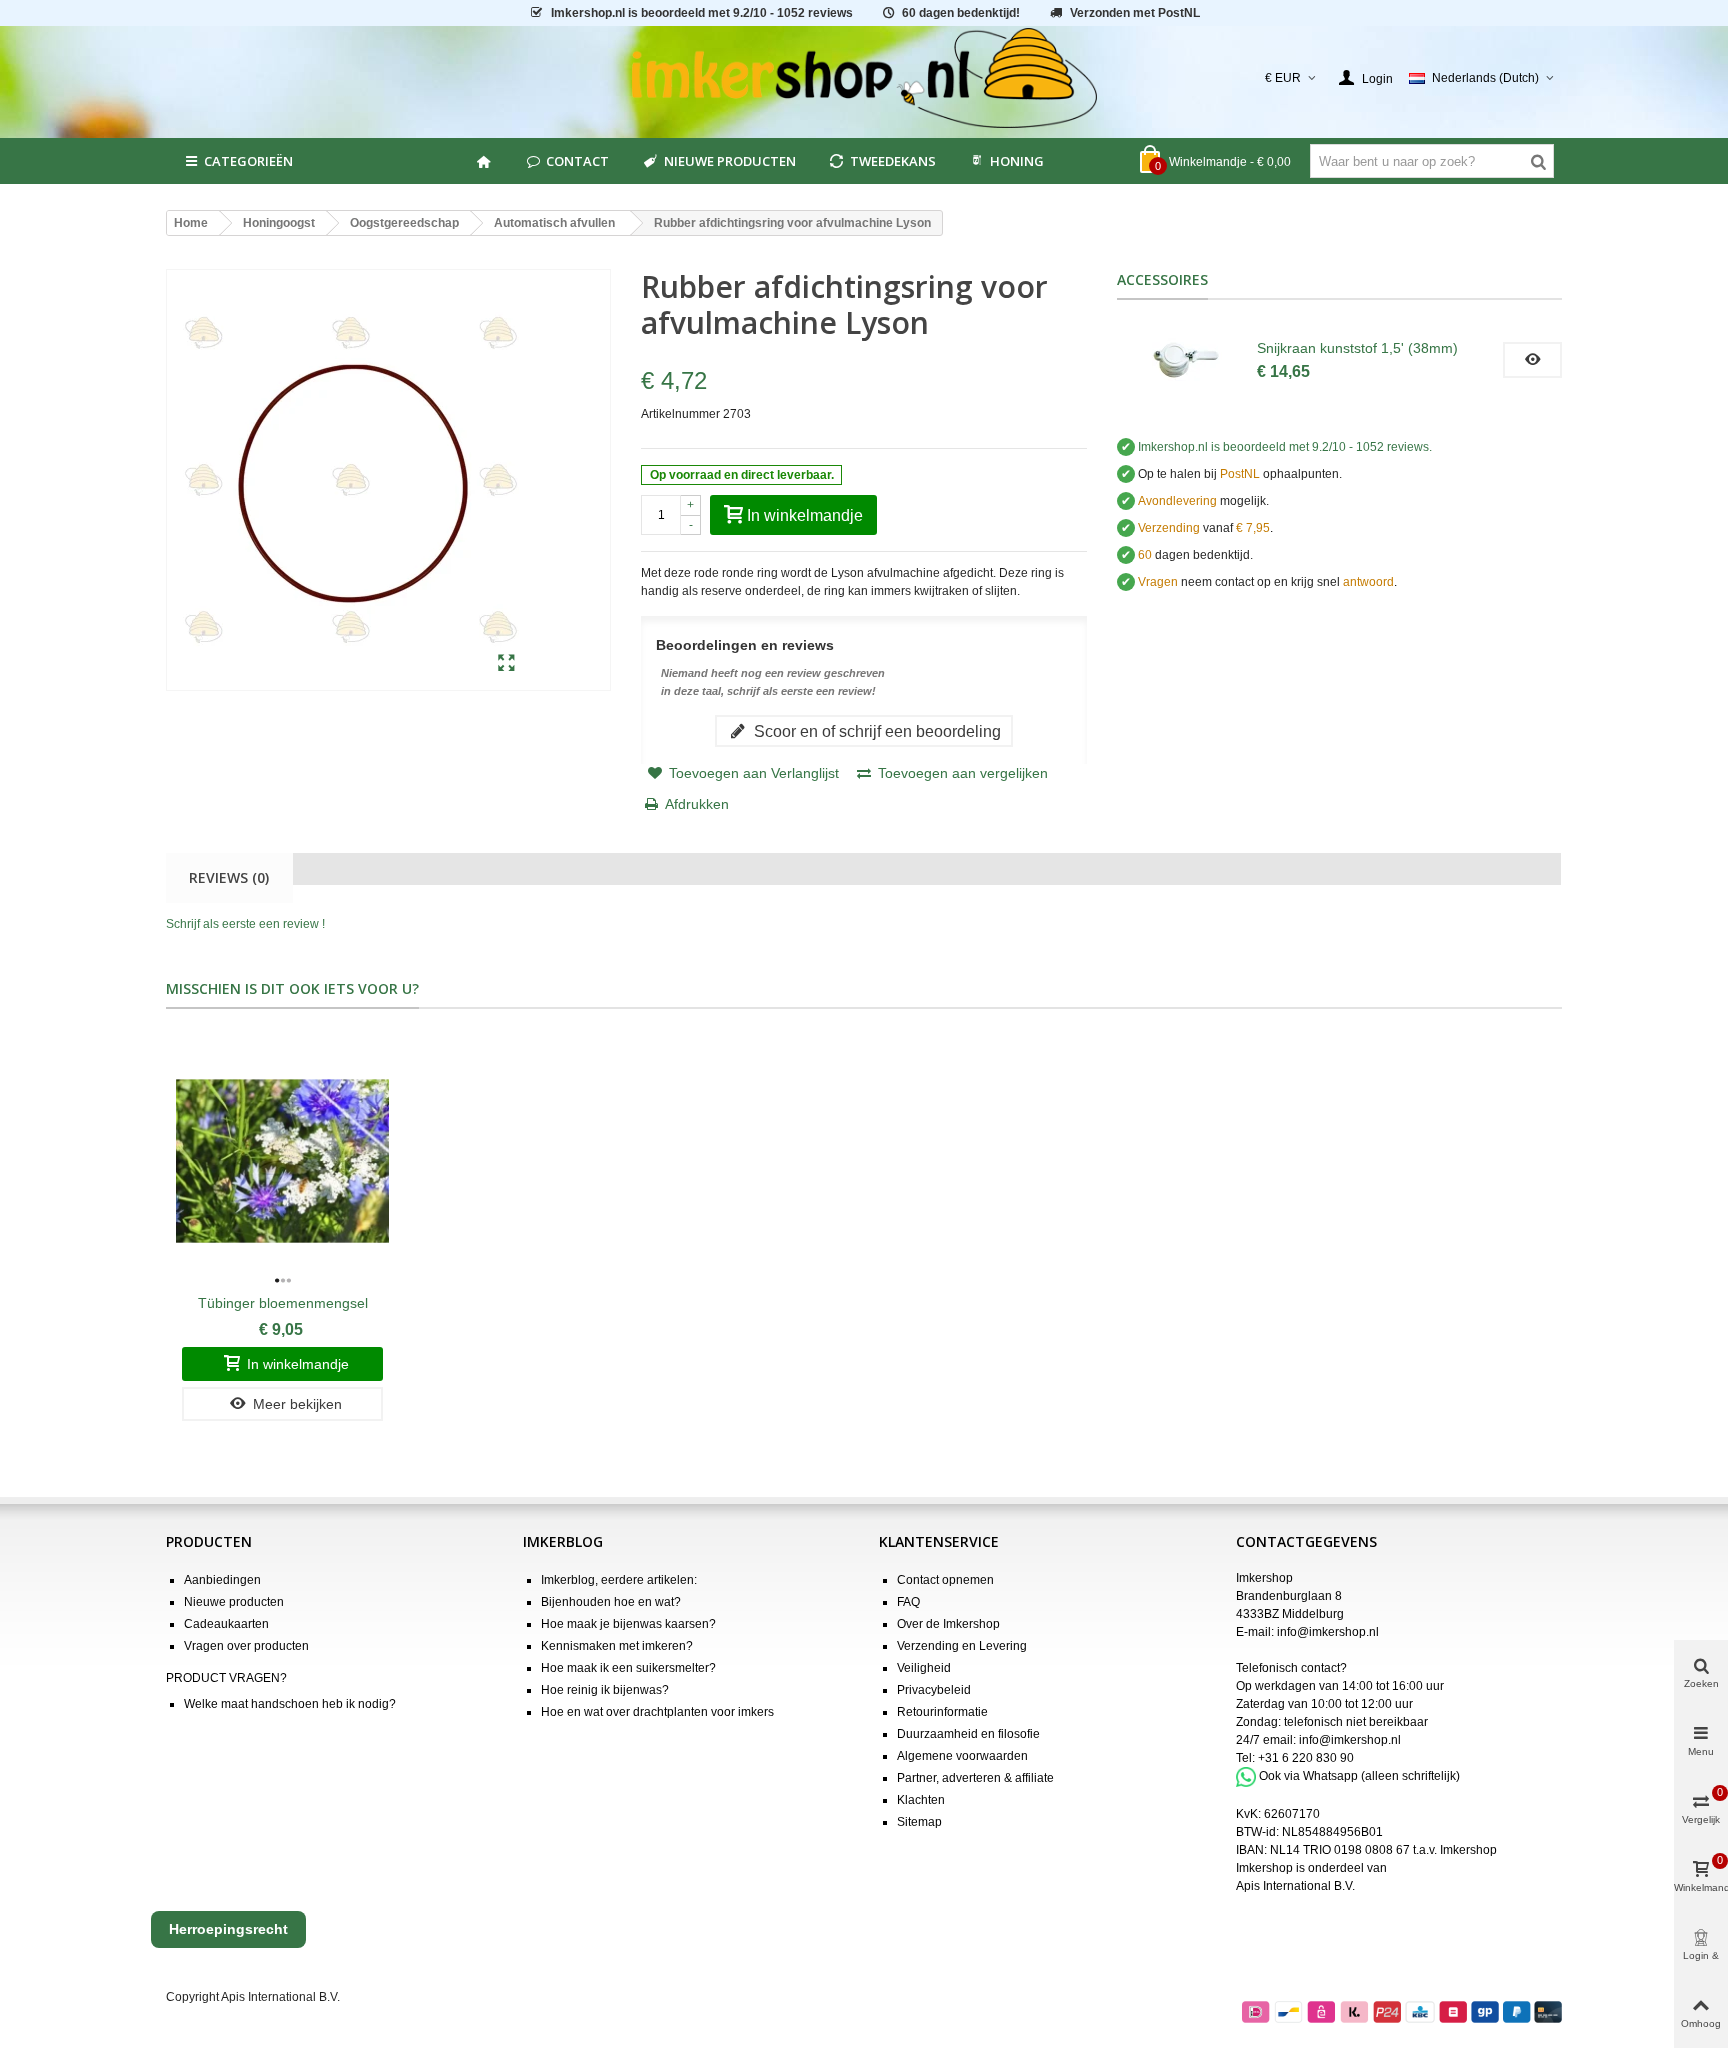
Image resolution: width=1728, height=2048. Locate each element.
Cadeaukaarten (226, 1624)
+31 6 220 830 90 (1306, 1758)
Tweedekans (893, 161)
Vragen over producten (246, 1646)
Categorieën (248, 161)
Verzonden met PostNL (1135, 13)
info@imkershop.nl (1328, 1632)
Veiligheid (924, 1668)
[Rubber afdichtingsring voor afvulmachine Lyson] (506, 664)
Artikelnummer (680, 414)
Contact (577, 161)
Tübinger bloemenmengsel (283, 1303)
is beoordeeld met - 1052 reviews (702, 13)
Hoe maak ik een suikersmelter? (628, 1668)
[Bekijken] (1532, 360)
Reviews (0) (229, 877)
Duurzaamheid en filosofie (968, 1734)
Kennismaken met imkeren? (617, 1646)
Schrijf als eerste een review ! (245, 924)
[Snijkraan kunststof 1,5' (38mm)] (1187, 360)
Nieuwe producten (730, 161)
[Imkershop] (864, 78)
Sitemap (919, 1822)
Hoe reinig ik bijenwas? (605, 1690)
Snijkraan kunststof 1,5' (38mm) (1357, 348)
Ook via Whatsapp (1308, 1776)
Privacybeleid (934, 1690)
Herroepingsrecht (228, 1929)
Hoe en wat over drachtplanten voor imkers (657, 1712)
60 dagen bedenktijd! (961, 13)
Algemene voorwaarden (962, 1756)
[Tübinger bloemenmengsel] (282, 1160)
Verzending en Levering (962, 1646)
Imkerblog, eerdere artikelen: (619, 1580)
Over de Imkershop (948, 1624)
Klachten (921, 1800)
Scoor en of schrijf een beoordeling (875, 731)
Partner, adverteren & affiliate (975, 1778)
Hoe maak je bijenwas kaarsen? (628, 1624)
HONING (1017, 161)
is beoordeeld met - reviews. (1285, 447)
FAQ (908, 1602)
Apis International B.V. (1295, 1886)
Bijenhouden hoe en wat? (611, 1602)
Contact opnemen (945, 1580)
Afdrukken (697, 804)
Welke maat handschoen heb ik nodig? (290, 1704)
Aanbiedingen (222, 1580)
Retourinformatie (942, 1712)
